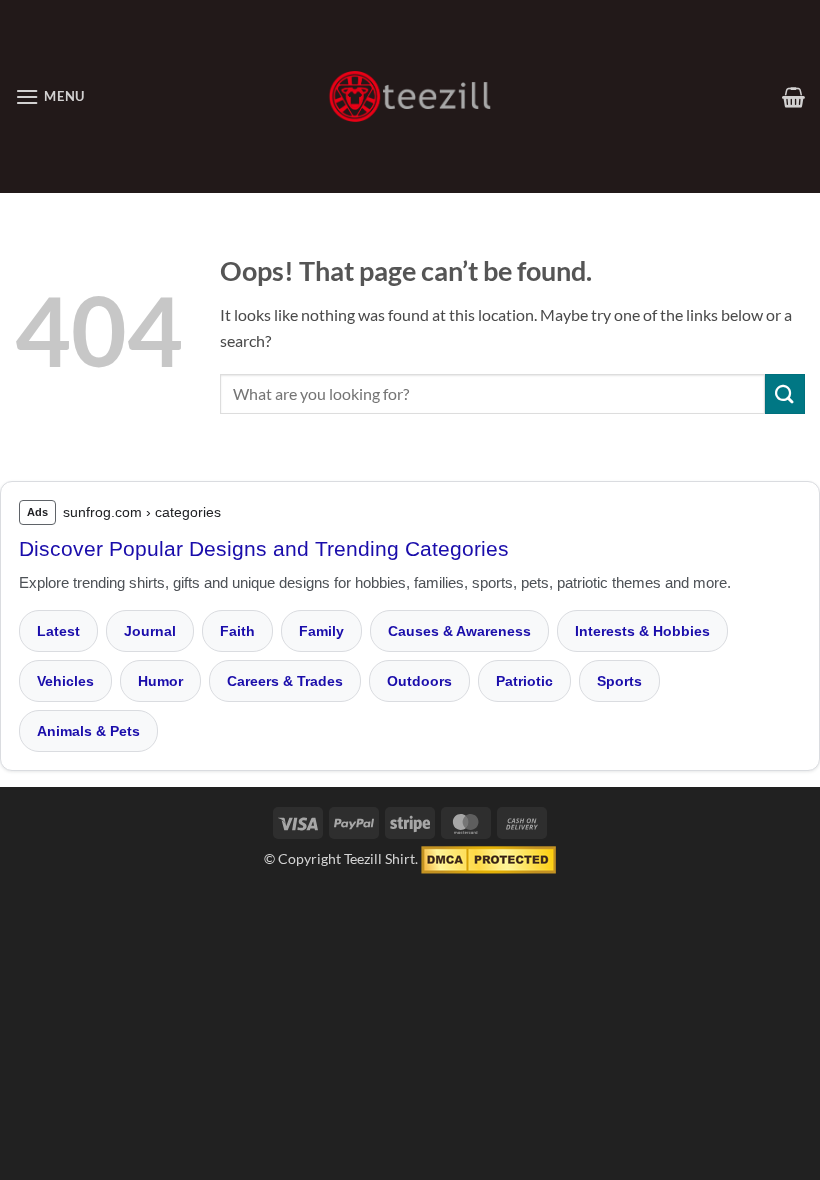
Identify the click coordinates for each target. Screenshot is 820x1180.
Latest (58, 631)
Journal (150, 631)
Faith (237, 631)
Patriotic (524, 681)
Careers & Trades (285, 681)
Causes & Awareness (459, 631)
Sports (619, 681)
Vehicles (65, 681)
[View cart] (793, 97)
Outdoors (419, 681)
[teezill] (410, 96)
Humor (160, 681)
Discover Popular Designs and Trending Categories (264, 548)
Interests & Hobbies (642, 631)
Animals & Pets (88, 731)
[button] (50, 96)
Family (321, 631)
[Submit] (785, 393)
